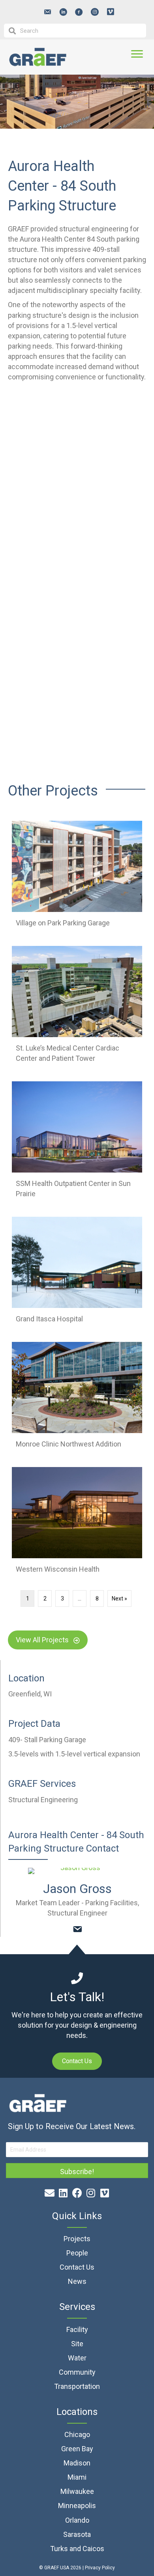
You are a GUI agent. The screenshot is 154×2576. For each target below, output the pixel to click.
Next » (119, 1599)
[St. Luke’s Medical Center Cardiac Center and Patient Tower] (77, 1008)
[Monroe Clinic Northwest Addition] (77, 1399)
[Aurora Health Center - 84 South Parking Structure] (77, 440)
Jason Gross (77, 1889)
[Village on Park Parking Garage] (77, 877)
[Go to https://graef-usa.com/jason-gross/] (77, 1871)
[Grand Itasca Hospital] (77, 1273)
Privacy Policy (100, 2568)
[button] (47, 12)
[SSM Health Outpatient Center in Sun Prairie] (77, 1143)
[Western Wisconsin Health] (77, 1524)
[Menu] (137, 54)
